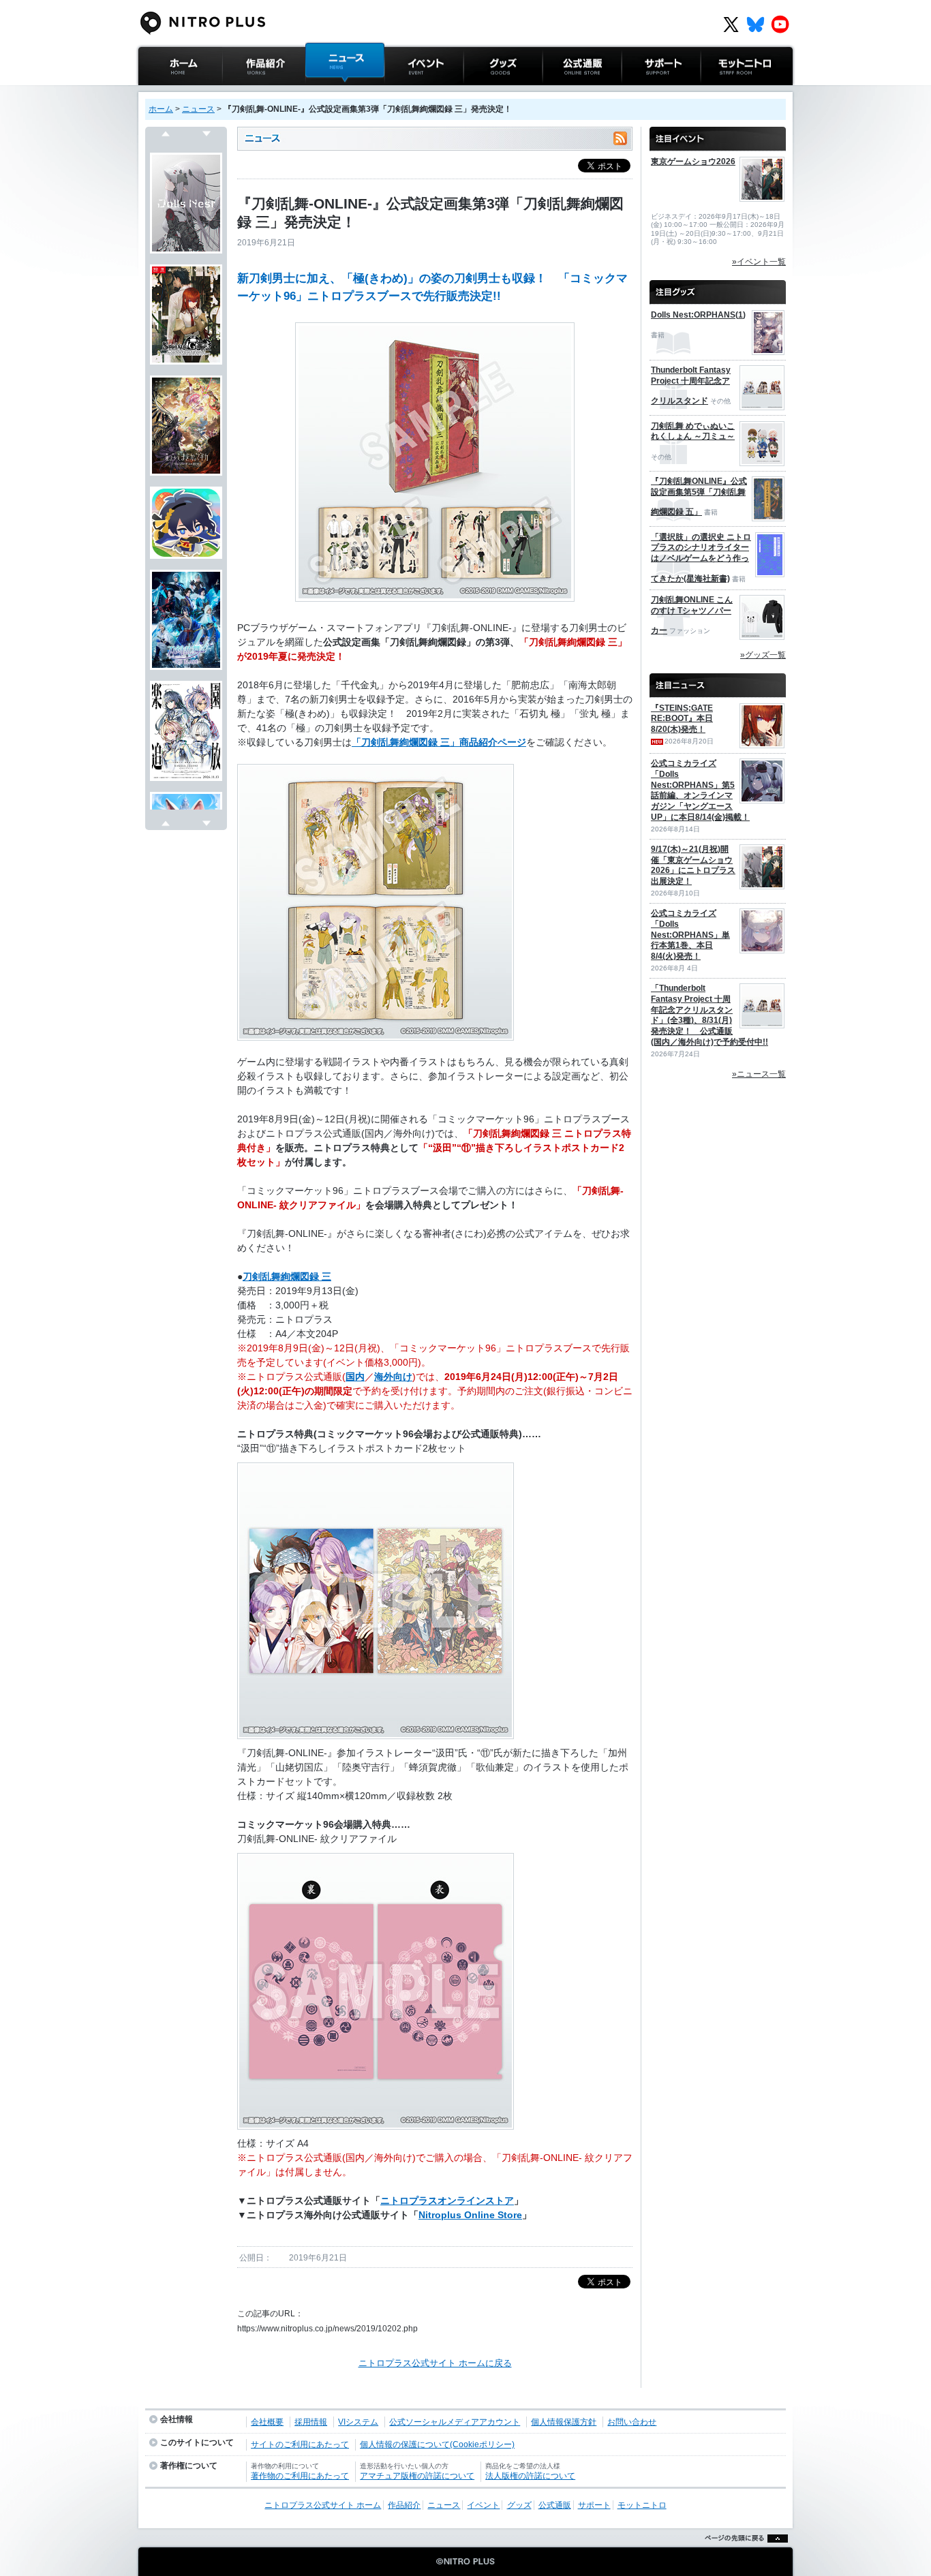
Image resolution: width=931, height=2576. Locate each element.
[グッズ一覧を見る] (718, 286)
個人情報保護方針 (564, 2422)
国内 (355, 1377)
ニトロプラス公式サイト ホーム (179, 98)
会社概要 (267, 2422)
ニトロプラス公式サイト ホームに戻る (435, 2363)
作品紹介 (240, 92)
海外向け (393, 1377)
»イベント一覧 (759, 262)
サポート (639, 92)
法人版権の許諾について (530, 2476)
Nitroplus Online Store (470, 2215)
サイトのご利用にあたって (300, 2444)
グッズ (477, 92)
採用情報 (311, 2422)
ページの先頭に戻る (743, 2555)
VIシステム (358, 2422)
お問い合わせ (632, 2422)
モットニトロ (727, 92)
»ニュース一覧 (759, 1074)
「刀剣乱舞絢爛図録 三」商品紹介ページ (439, 742)
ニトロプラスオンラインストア (447, 2201)
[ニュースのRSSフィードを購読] (620, 139)
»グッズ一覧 (763, 655)
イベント (402, 92)
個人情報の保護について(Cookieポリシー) (437, 2444)
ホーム (161, 109)
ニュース (323, 92)
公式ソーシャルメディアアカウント (455, 2422)
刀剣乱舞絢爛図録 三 (287, 1276)
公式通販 (560, 92)
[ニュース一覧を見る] (718, 679)
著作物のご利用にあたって (300, 2476)
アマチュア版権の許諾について (417, 2476)
